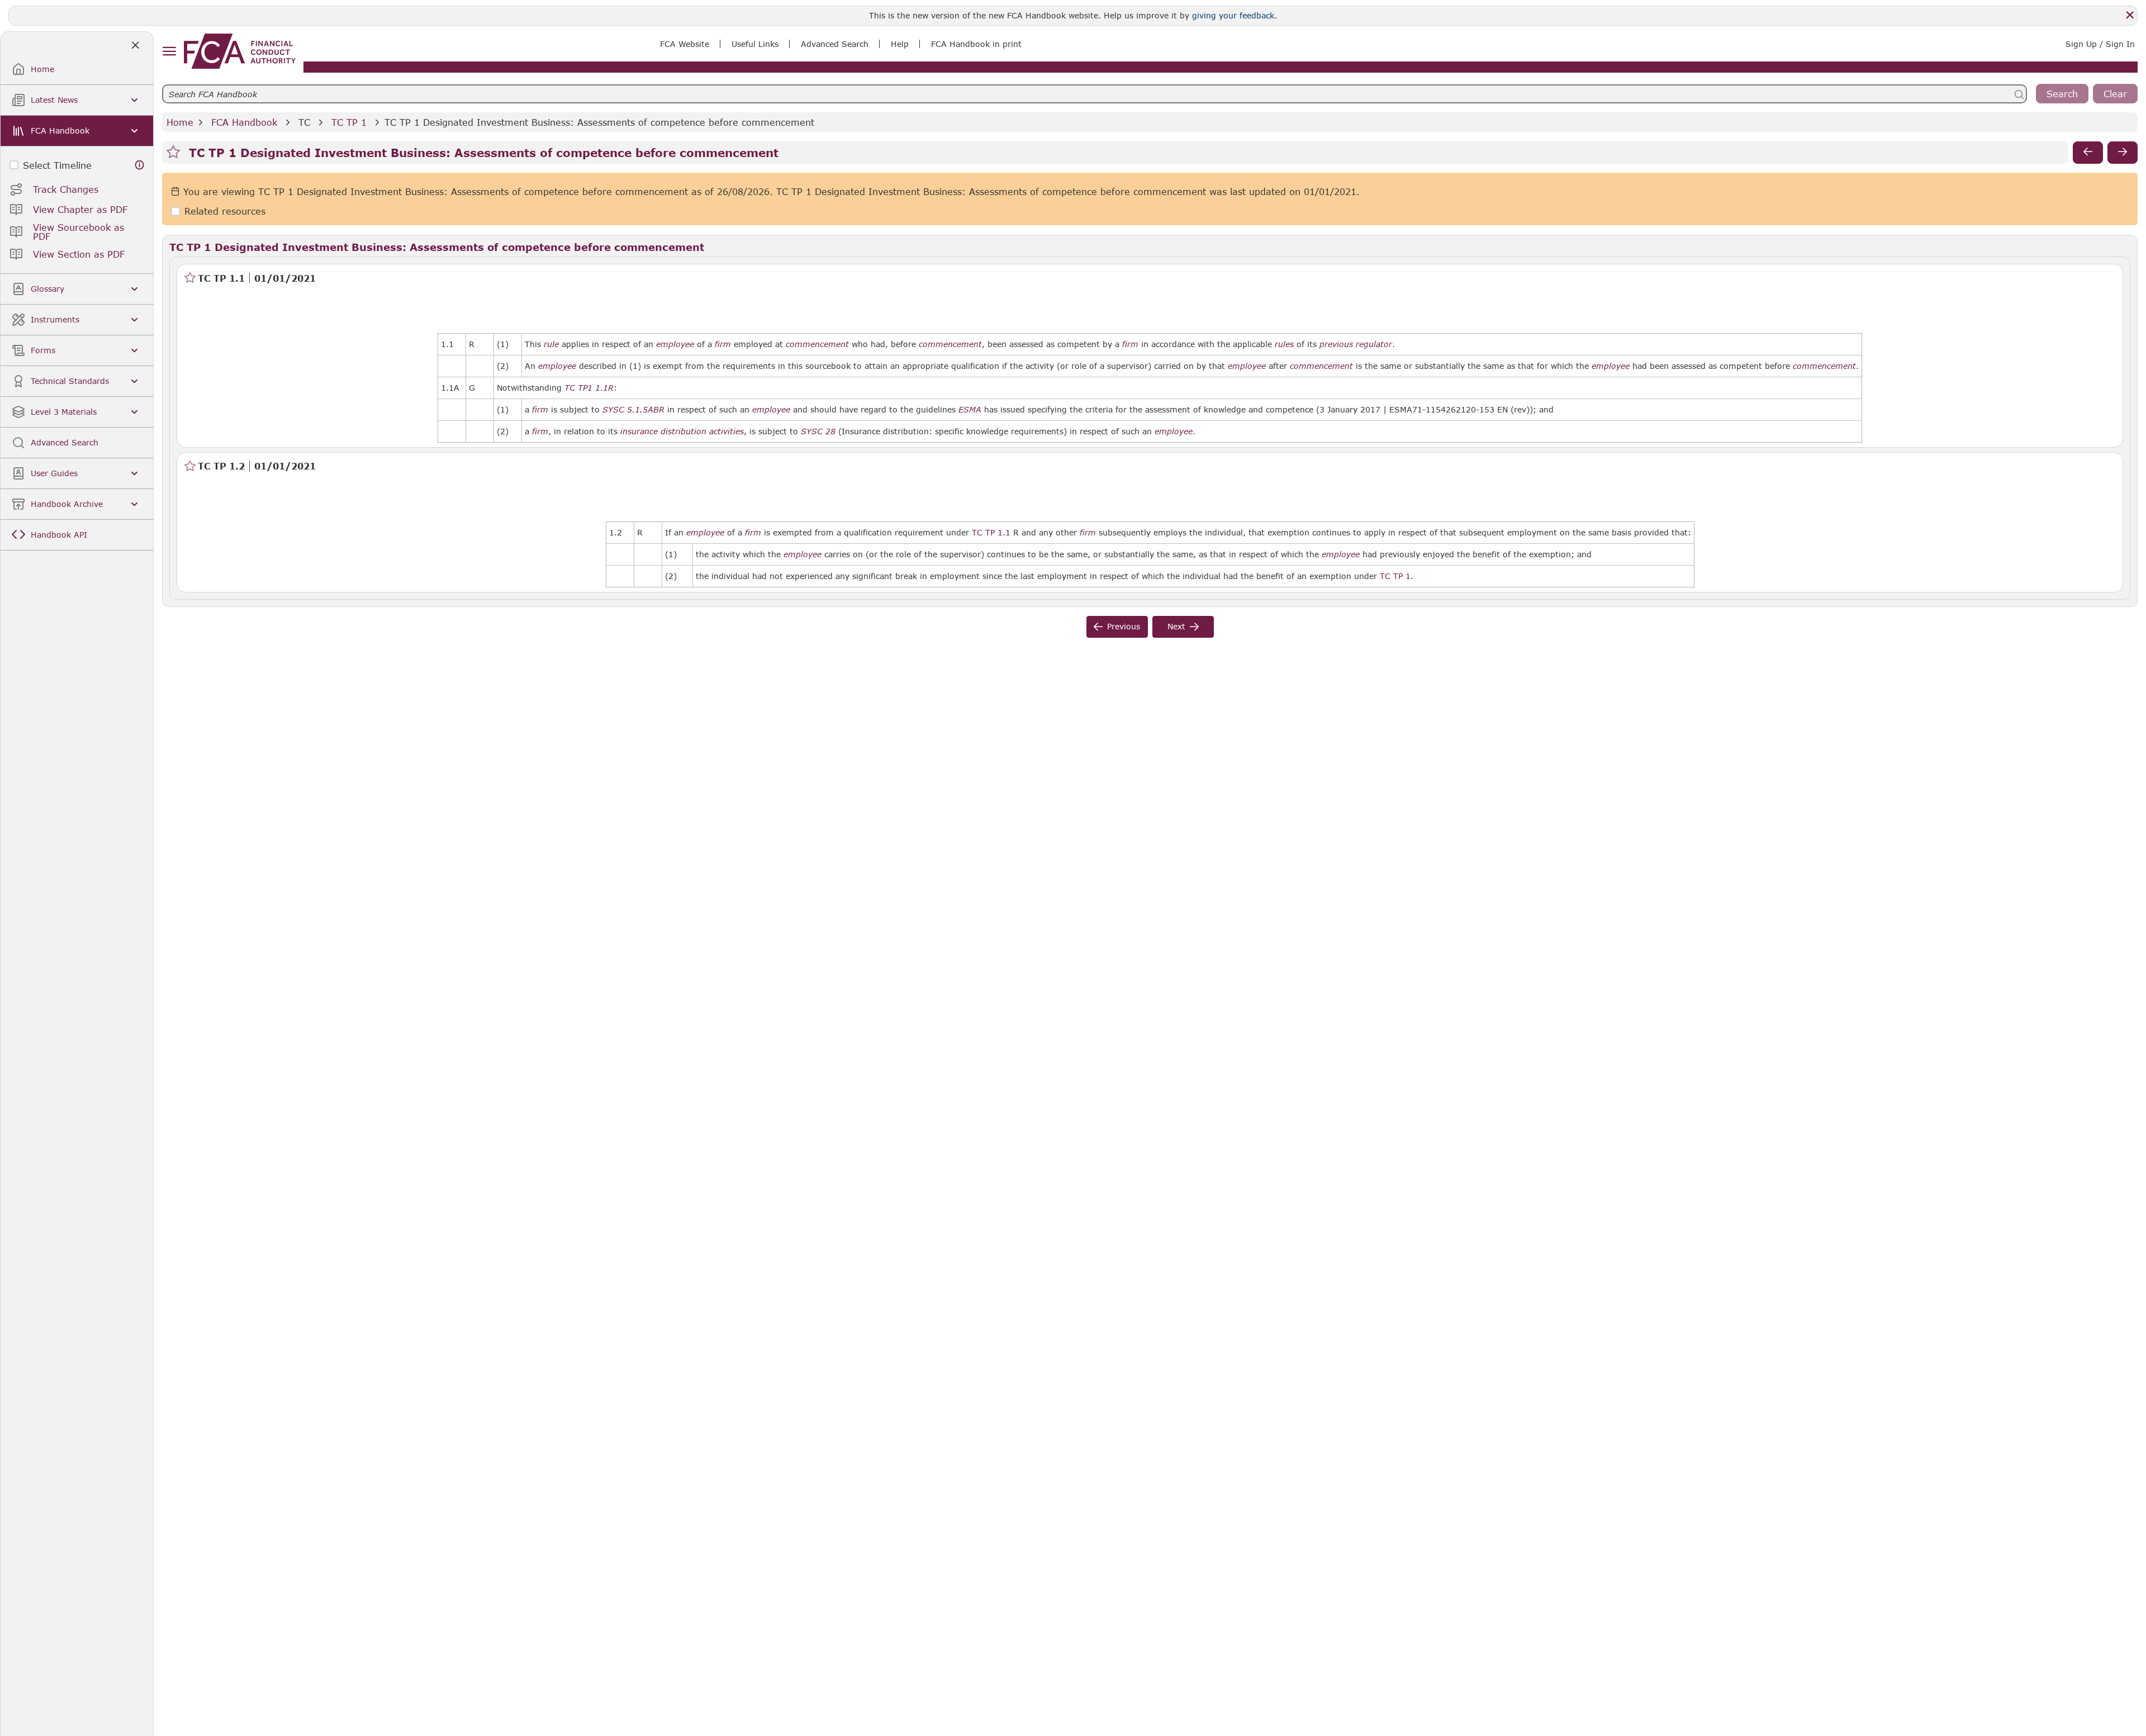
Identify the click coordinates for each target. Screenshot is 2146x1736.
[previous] (2088, 153)
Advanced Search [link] (835, 44)
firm (723, 344)
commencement (817, 344)
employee (675, 344)
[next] (2123, 153)
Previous (1124, 626)
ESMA (970, 410)
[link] (240, 51)
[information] (140, 165)
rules (1284, 344)
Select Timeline (57, 165)
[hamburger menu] (169, 52)
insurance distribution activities (682, 431)
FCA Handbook (244, 122)
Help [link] (900, 44)
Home (180, 122)
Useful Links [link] (755, 44)
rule (551, 344)
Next (1176, 626)
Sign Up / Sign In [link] (2100, 44)
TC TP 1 (349, 122)
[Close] (2130, 15)
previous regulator (1356, 344)
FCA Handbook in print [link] (976, 44)
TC (304, 122)
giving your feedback (1233, 15)
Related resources (225, 212)
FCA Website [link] (685, 44)
